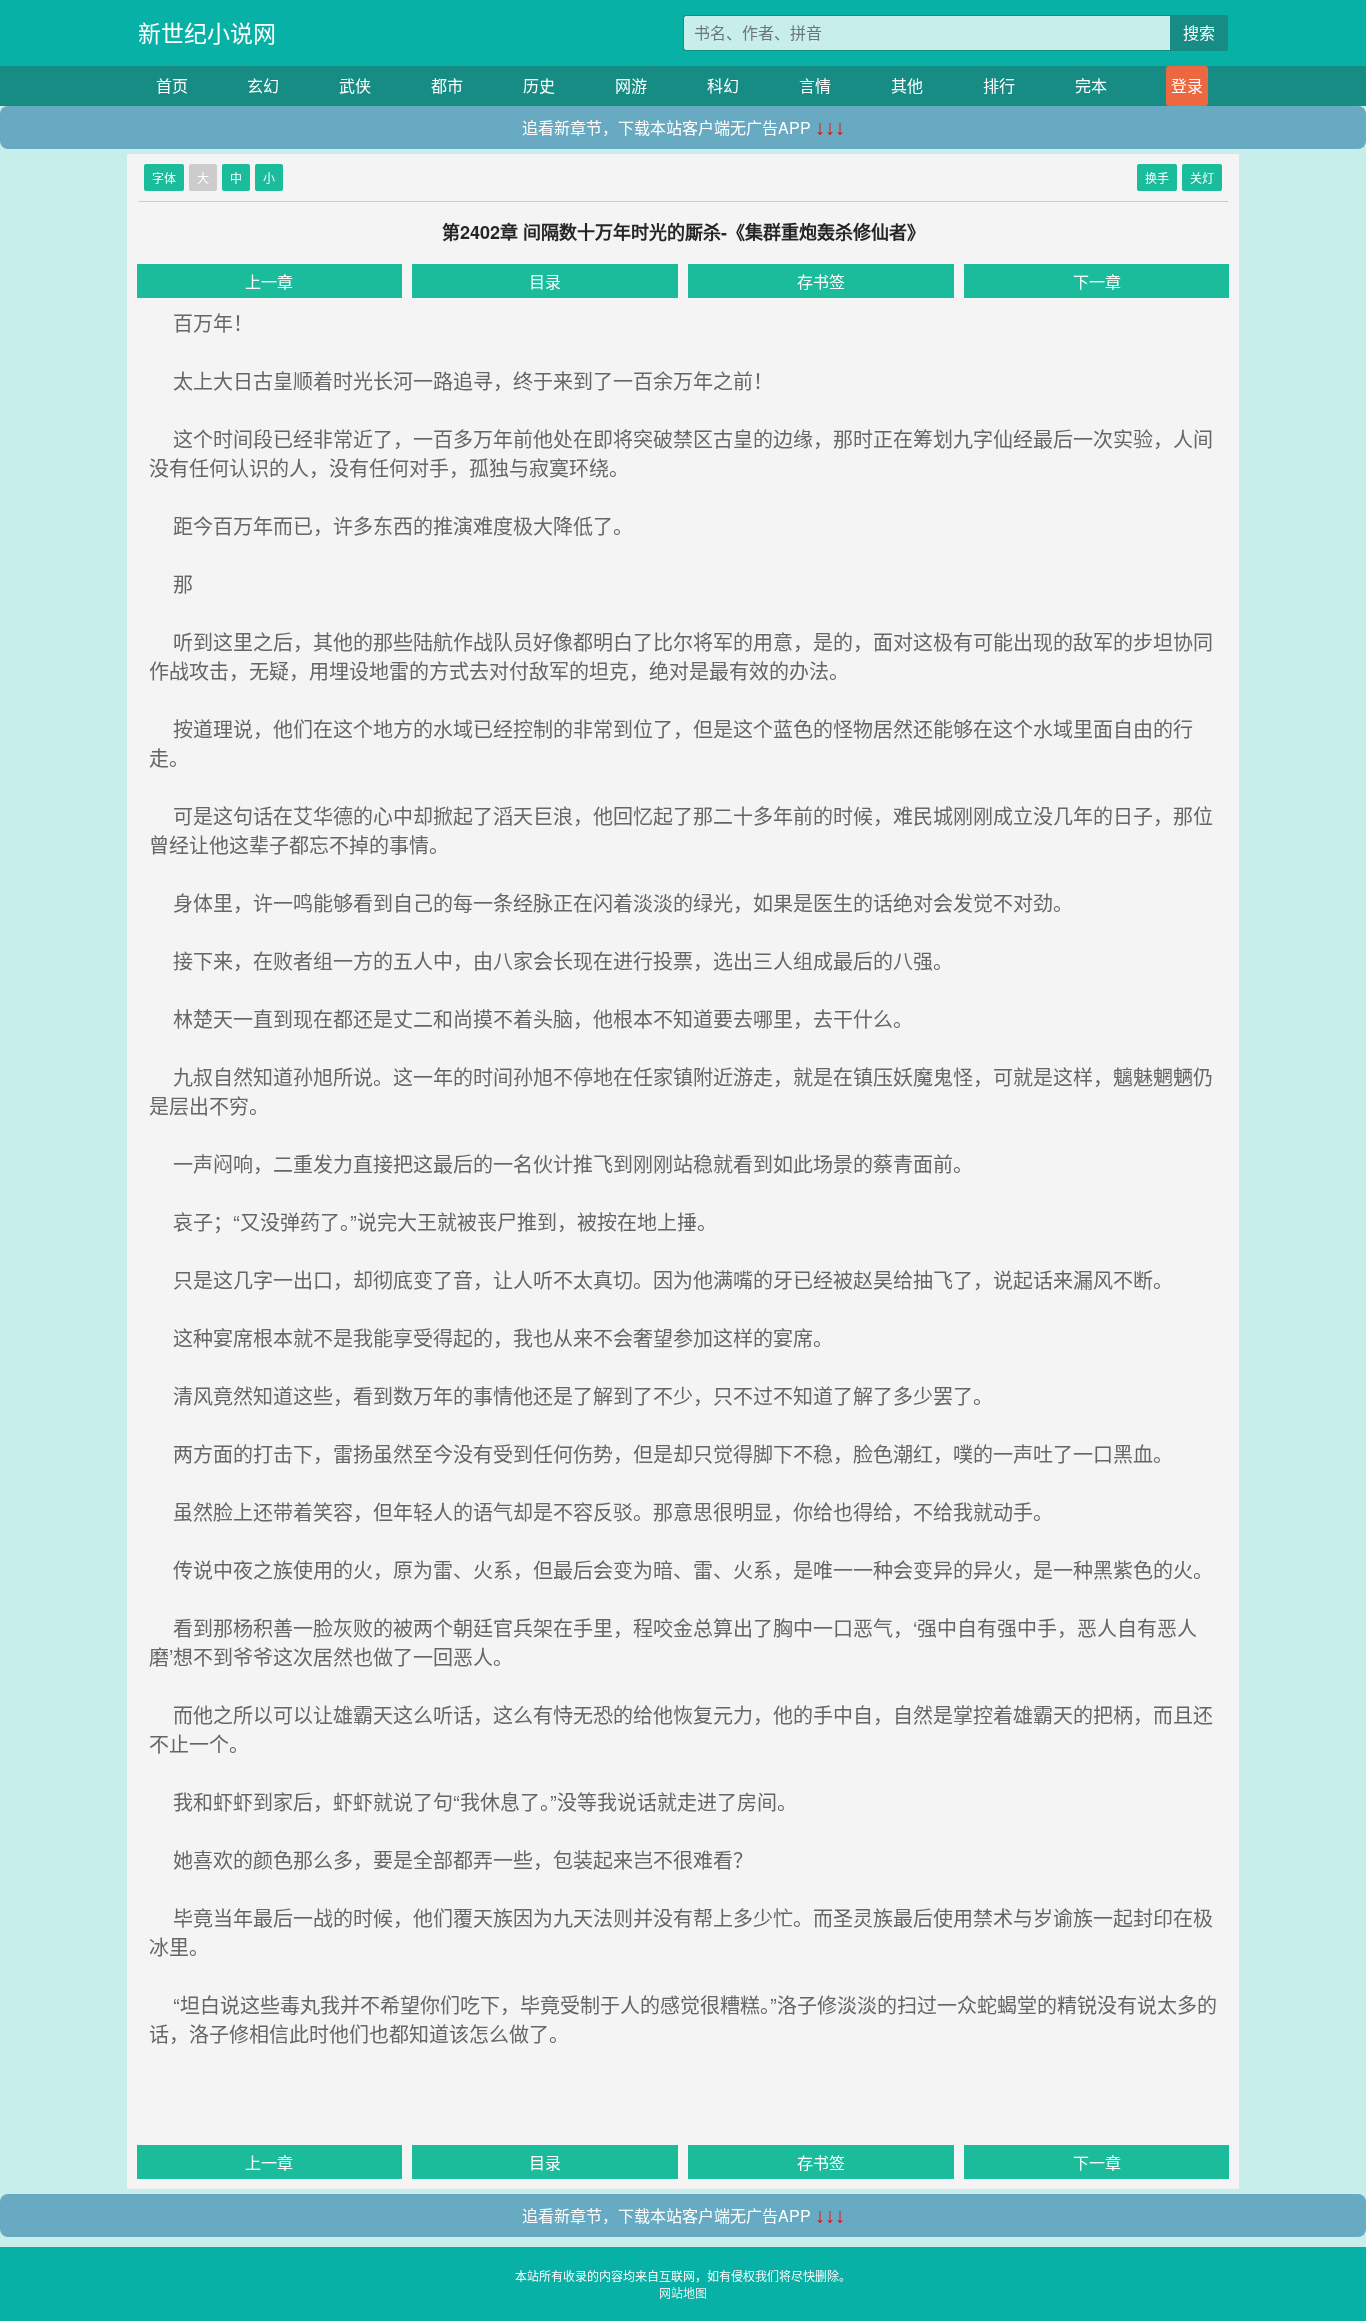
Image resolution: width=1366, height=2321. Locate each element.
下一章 (1097, 281)
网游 (631, 85)
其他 (907, 85)
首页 (172, 85)
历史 (539, 85)
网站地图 (683, 2292)
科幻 (723, 85)
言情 (815, 85)
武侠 (355, 85)
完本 (1091, 85)
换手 (1157, 177)
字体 (164, 177)
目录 (545, 281)
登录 (1187, 85)
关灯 (1202, 177)
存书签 (821, 281)
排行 (999, 85)
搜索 (1199, 32)
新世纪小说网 (207, 32)
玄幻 (263, 85)
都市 (447, 85)
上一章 (269, 281)
